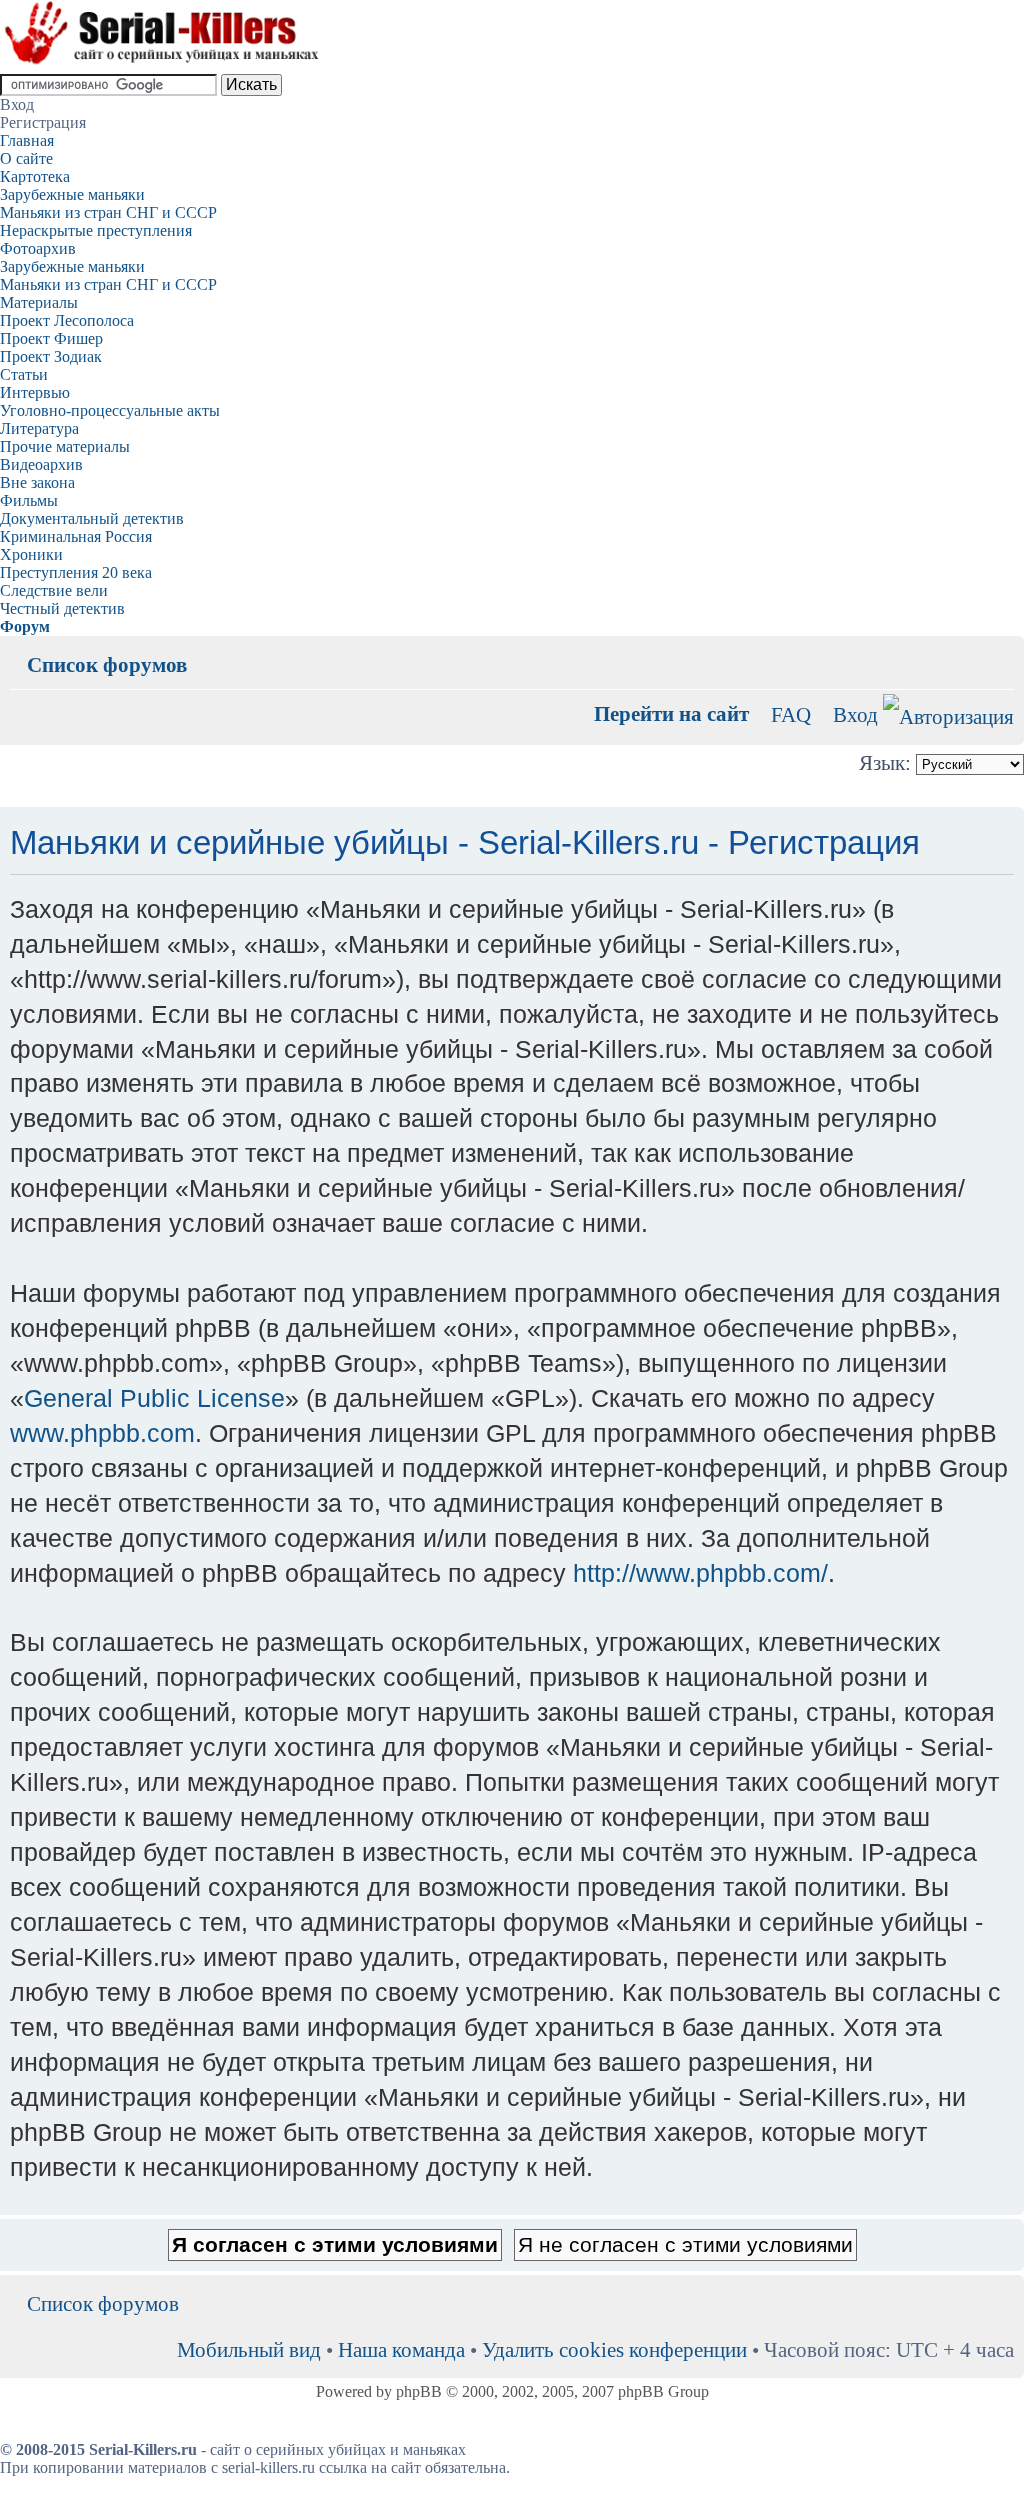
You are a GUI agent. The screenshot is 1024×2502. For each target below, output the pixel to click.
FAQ (791, 714)
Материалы (39, 302)
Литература (39, 428)
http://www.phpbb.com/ (700, 1573)
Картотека (35, 176)
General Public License (154, 1398)
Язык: (885, 762)
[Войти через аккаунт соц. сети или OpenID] (948, 713)
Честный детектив (62, 608)
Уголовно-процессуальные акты (110, 410)
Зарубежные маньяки (72, 194)
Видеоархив (41, 464)
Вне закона (37, 482)
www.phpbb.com (102, 1433)
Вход (855, 714)
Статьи (24, 374)
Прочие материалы (65, 446)
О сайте (26, 158)
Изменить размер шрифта (999, 650)
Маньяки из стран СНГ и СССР (108, 212)
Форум (25, 626)
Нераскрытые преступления (96, 230)
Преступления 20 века (76, 572)
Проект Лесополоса (67, 320)
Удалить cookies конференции (614, 2349)
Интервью (35, 392)
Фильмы (29, 500)
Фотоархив (38, 248)
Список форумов (107, 664)
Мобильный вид (969, 650)
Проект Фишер (51, 338)
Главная (27, 140)
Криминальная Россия (76, 536)
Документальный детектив (92, 518)
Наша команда (401, 2349)
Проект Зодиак (51, 356)
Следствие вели (54, 590)
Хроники (31, 554)
